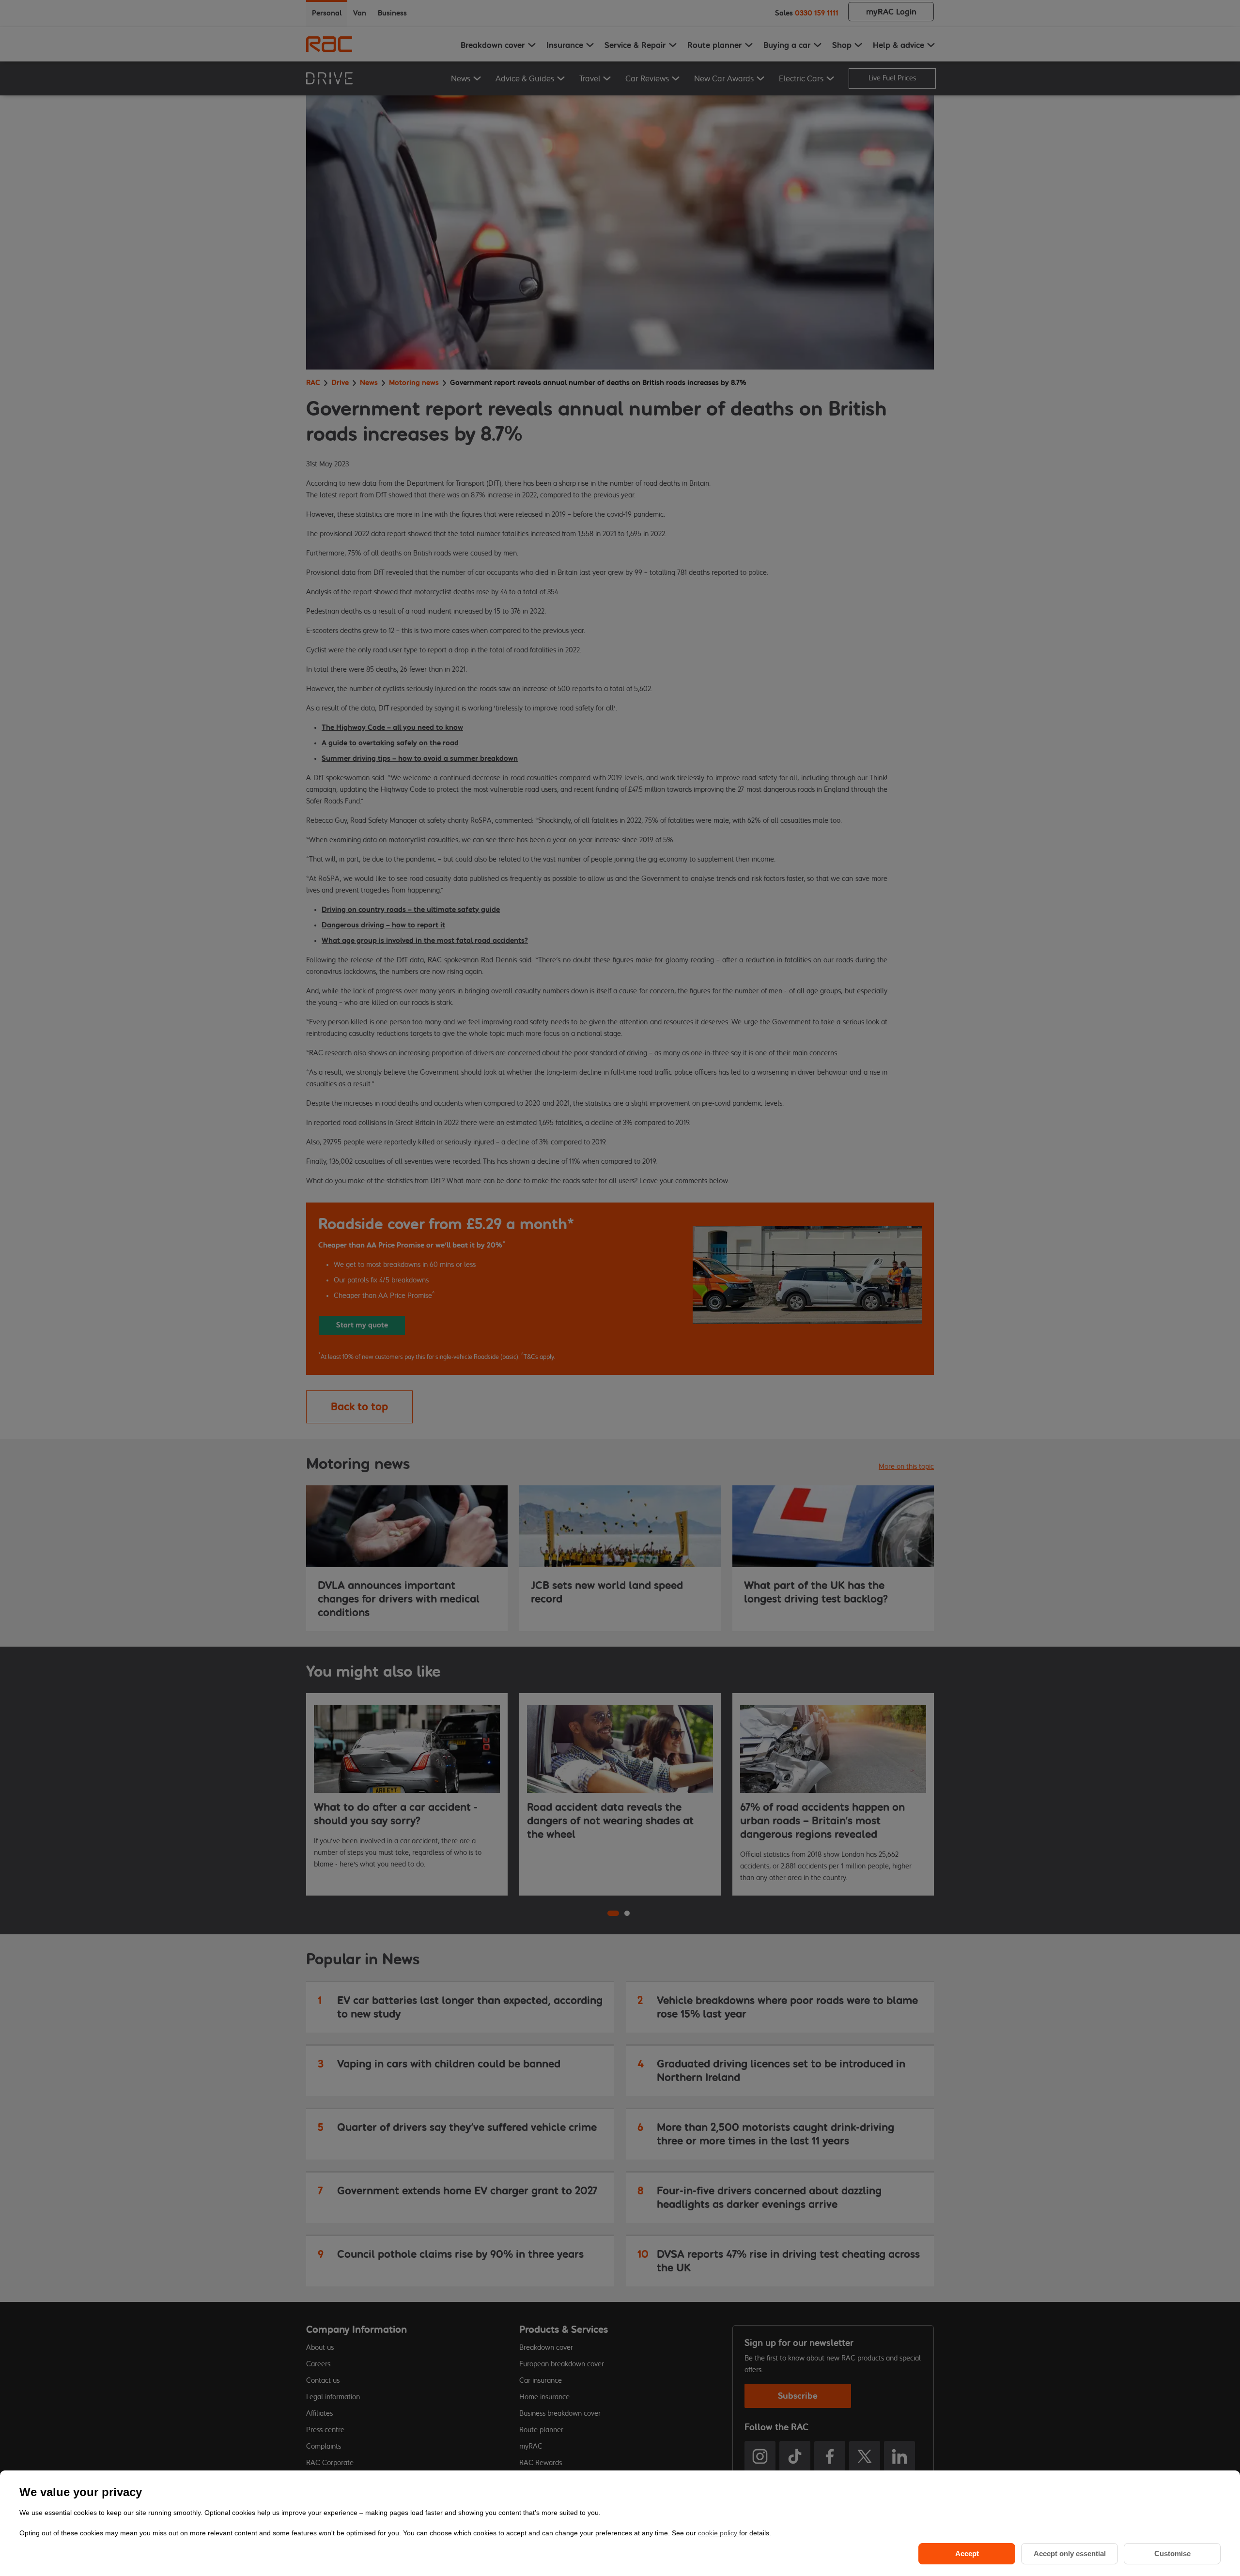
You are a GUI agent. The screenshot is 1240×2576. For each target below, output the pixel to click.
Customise (1172, 2553)
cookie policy (719, 2533)
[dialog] (620, 2523)
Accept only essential (1070, 2553)
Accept (967, 2553)
